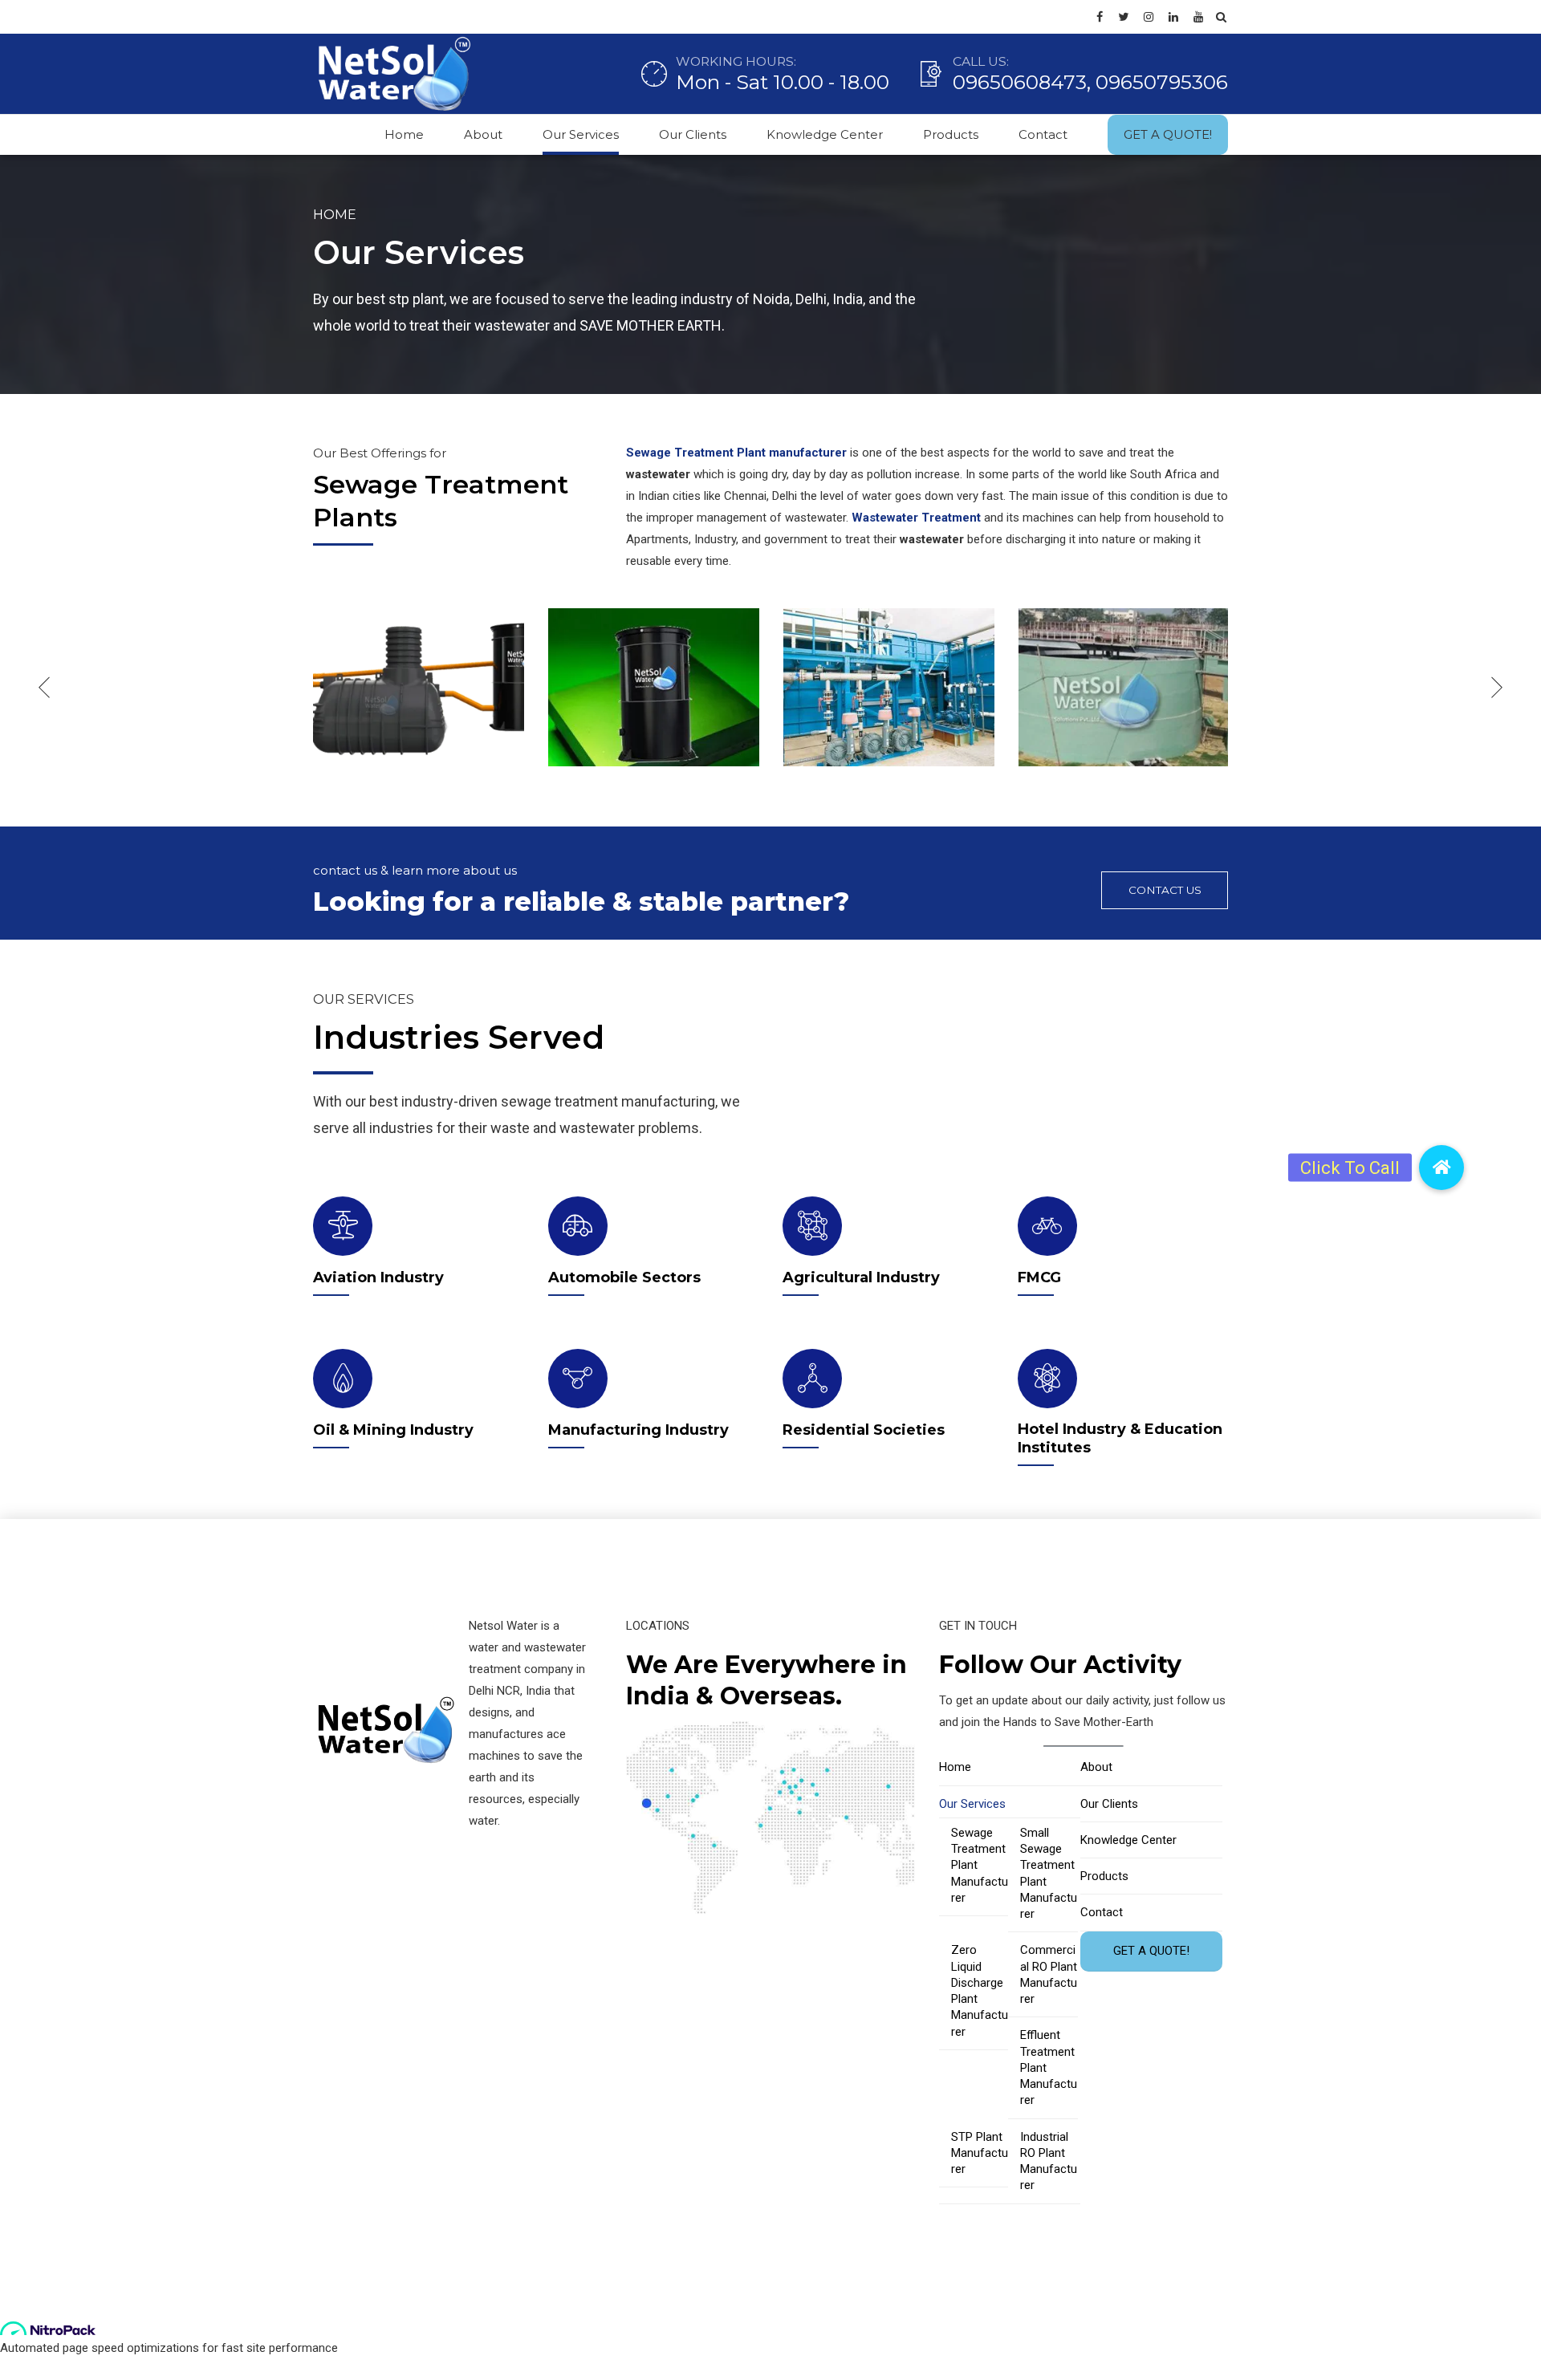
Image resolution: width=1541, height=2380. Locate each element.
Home (404, 134)
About (483, 134)
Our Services (581, 134)
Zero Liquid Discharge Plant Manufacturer (980, 1990)
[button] (1441, 1168)
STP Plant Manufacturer (980, 2153)
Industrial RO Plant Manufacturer (1049, 2161)
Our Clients (693, 134)
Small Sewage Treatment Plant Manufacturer (1049, 1873)
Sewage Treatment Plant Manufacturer (980, 1865)
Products (951, 134)
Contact (1043, 134)
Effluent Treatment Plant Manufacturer (1049, 2067)
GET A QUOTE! (1168, 134)
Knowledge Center (825, 134)
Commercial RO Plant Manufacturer (1049, 1974)
